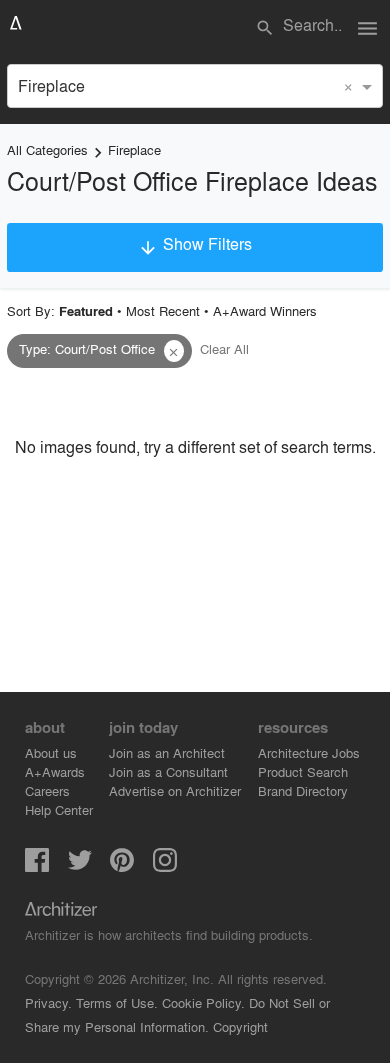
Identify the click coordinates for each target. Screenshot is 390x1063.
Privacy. (48, 1002)
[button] (174, 351)
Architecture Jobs (309, 752)
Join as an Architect (167, 752)
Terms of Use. (117, 1002)
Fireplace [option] (51, 85)
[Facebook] (37, 865)
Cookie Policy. (203, 1002)
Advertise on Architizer (175, 790)
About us (51, 752)
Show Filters (195, 245)
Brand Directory (303, 790)
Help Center (59, 809)
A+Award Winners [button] (265, 310)
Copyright (240, 1026)
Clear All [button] (224, 348)
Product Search (303, 771)
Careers (47, 790)
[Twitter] (80, 865)
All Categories (47, 149)
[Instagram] (165, 865)
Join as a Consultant (168, 771)
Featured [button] (86, 311)
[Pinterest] (122, 865)
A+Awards (55, 771)
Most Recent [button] (163, 310)
